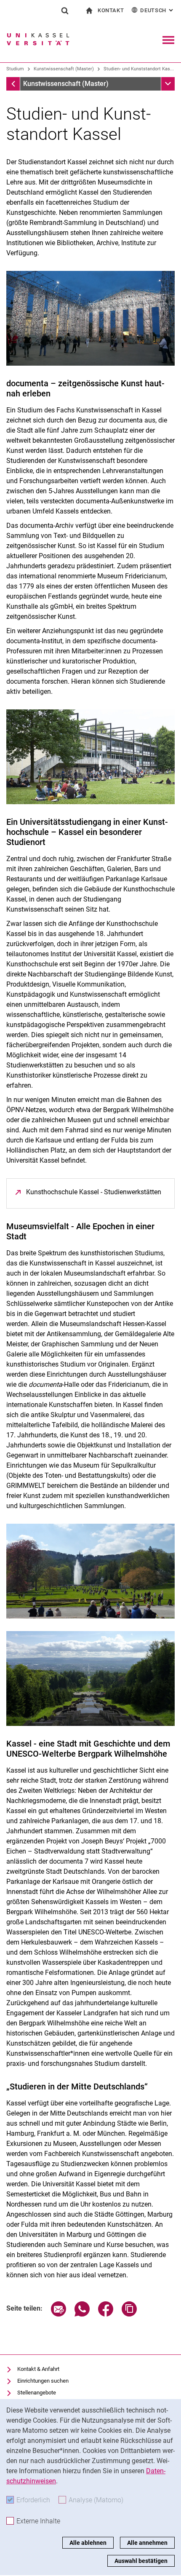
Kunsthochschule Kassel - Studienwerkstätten (94, 1192)
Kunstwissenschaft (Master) (64, 69)
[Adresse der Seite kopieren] (129, 2314)
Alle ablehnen (88, 2543)
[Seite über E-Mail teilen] (59, 2314)
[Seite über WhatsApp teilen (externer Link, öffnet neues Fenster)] (82, 2314)
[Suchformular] (65, 11)
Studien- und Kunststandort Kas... (139, 69)
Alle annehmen (147, 2543)
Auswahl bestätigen (141, 2561)
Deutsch (157, 10)
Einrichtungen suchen (43, 2381)
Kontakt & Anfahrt (38, 2369)
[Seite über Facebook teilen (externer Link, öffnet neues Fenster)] (106, 2314)
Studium (15, 69)
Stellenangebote (37, 2393)
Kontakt (111, 10)
